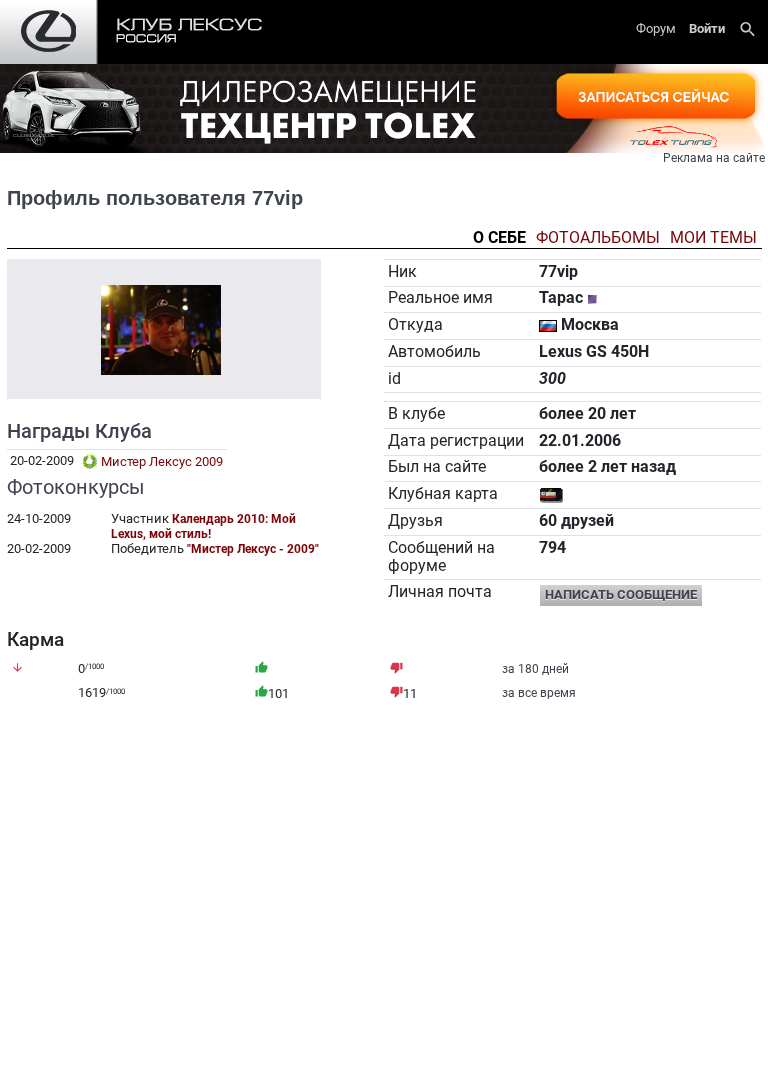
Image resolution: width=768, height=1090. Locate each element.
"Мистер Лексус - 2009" (253, 549)
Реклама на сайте (714, 158)
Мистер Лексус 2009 (160, 461)
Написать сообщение (621, 594)
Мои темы (713, 238)
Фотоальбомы (598, 238)
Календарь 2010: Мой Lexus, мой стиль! (203, 526)
